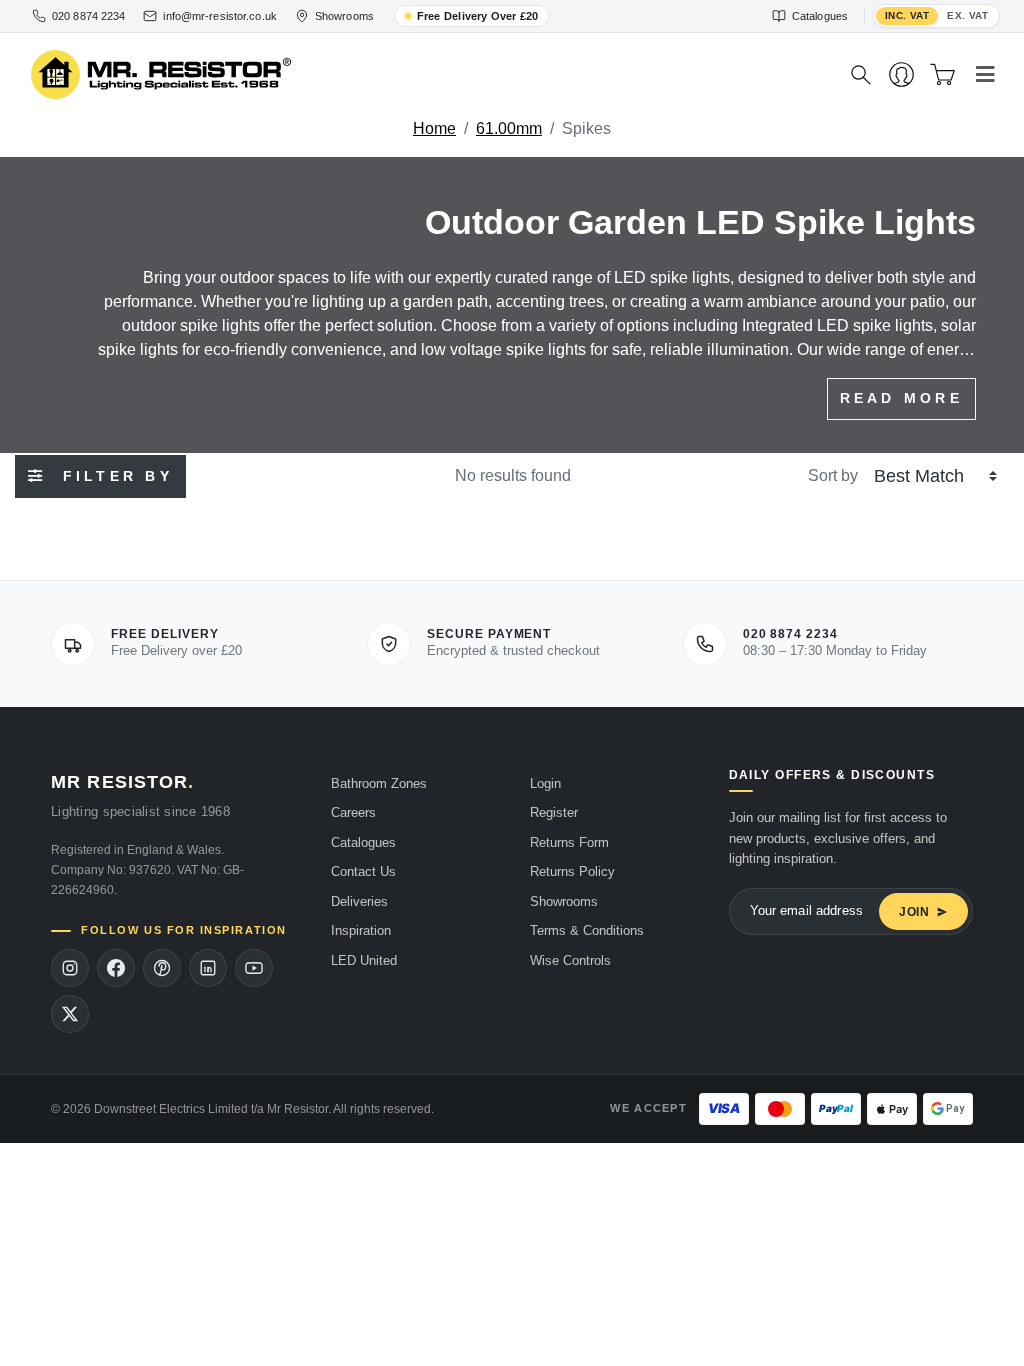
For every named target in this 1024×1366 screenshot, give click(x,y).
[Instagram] (70, 968)
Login (545, 783)
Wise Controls (570, 960)
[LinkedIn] (208, 968)
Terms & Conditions (587, 930)
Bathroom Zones (379, 783)
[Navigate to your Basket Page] (942, 75)
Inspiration (361, 930)
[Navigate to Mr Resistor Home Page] (427, 75)
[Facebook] (116, 968)
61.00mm (509, 128)
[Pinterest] (162, 968)
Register (554, 812)
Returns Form (569, 842)
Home (434, 128)
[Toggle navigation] (985, 75)
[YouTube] (254, 968)
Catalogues (363, 842)
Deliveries (359, 901)
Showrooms (564, 901)
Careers (353, 812)
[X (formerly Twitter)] (70, 1014)
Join (914, 912)
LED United (364, 960)
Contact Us (363, 871)
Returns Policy (572, 871)
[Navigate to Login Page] (901, 75)
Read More (901, 398)
